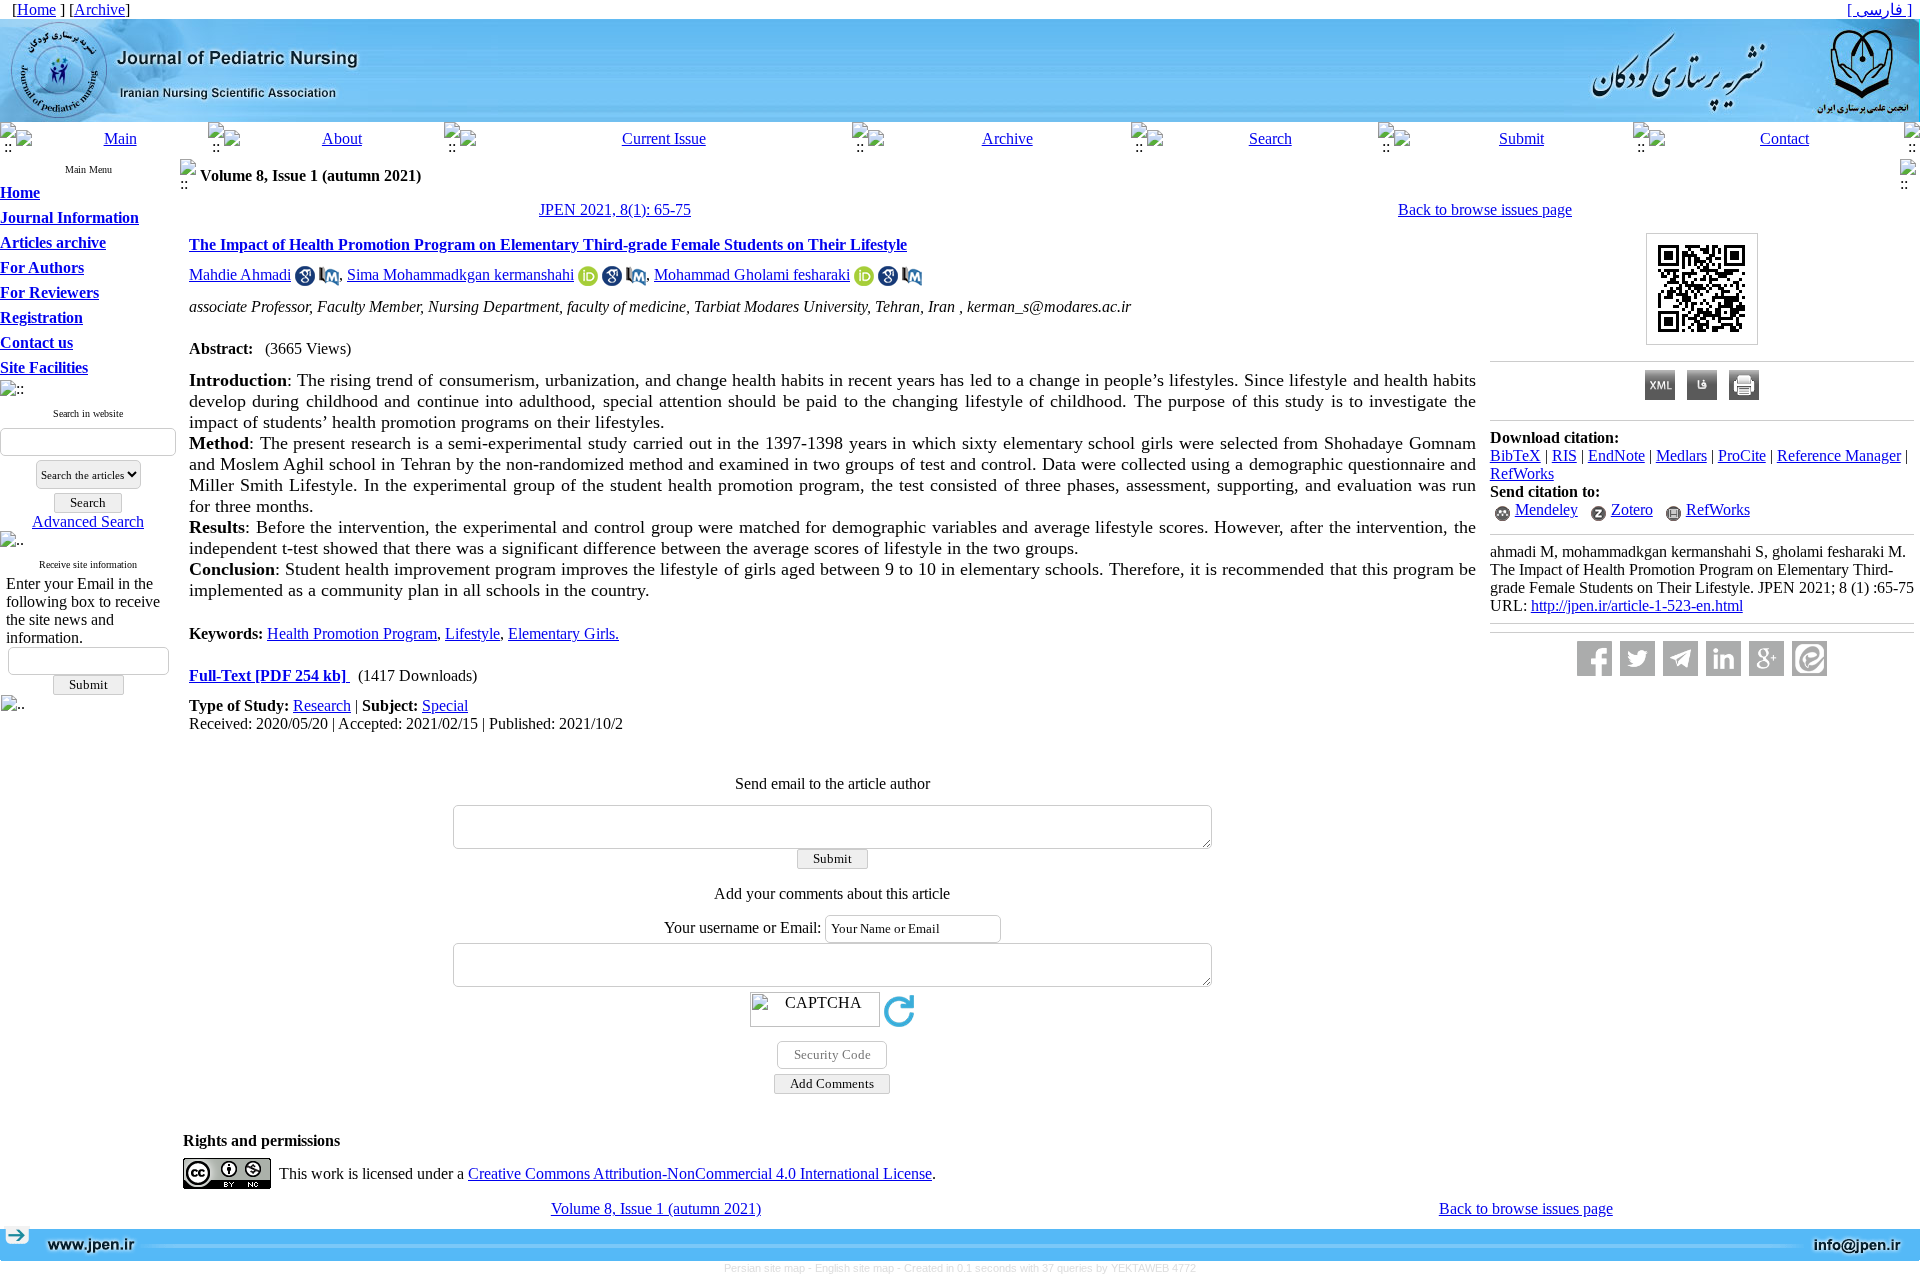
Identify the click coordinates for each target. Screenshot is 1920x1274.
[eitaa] (1809, 658)
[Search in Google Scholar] (305, 280)
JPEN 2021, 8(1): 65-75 (615, 209)
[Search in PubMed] (329, 280)
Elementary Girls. (563, 633)
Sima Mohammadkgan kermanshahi (460, 274)
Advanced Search (88, 521)
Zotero (1632, 509)
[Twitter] (1637, 658)
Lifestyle (472, 633)
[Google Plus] (1766, 658)
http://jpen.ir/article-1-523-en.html (1637, 605)
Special (445, 705)
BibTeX (1515, 455)
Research (322, 705)
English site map (856, 1268)
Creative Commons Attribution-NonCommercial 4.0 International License (700, 1173)
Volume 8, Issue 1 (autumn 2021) (656, 1208)
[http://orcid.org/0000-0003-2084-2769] (588, 280)
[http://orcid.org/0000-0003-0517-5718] (864, 280)
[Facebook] (1594, 658)
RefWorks (1522, 473)
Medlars (1681, 455)
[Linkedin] (1723, 658)
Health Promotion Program (352, 633)
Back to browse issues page (1485, 209)
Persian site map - (769, 1268)
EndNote (1616, 455)
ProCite (1742, 455)
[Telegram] (1680, 658)
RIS (1564, 455)
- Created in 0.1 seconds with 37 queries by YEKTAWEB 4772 (1046, 1268)
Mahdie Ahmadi (240, 274)
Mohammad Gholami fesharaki (752, 274)
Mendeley (1546, 509)
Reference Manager (1839, 455)
